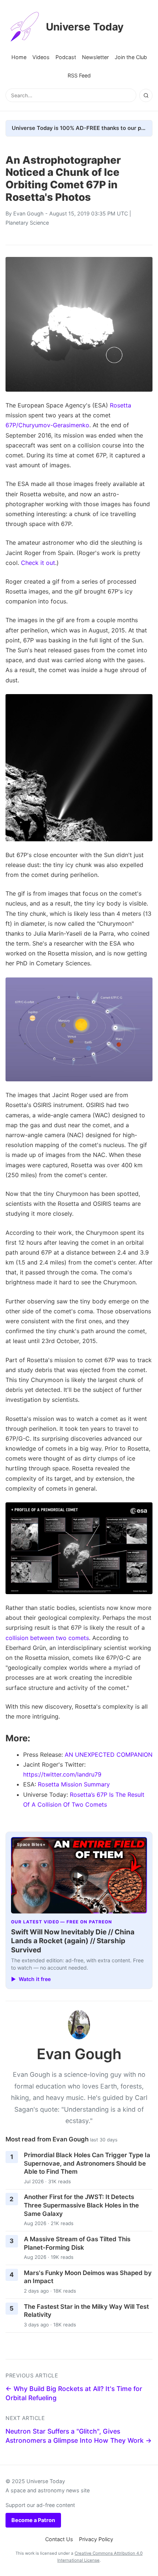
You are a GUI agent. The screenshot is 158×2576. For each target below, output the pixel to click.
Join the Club (131, 57)
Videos (41, 57)
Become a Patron (33, 2520)
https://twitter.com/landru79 (62, 1774)
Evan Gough (28, 213)
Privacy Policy (96, 2539)
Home (19, 57)
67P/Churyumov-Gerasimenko (47, 425)
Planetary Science (27, 223)
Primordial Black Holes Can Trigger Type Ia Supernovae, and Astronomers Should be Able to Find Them (87, 2163)
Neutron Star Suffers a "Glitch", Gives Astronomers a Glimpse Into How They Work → (79, 2436)
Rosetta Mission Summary (74, 1784)
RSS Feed (79, 75)
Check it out (38, 563)
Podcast (66, 57)
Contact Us (59, 2539)
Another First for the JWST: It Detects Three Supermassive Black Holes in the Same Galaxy (81, 2205)
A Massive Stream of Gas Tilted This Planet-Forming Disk (77, 2243)
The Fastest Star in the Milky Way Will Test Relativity (86, 2311)
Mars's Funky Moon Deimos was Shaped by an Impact (88, 2277)
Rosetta (121, 405)
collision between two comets (47, 1638)
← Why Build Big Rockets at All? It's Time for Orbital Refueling (74, 2393)
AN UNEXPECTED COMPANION (109, 1755)
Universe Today (85, 27)
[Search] (146, 95)
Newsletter (95, 57)
